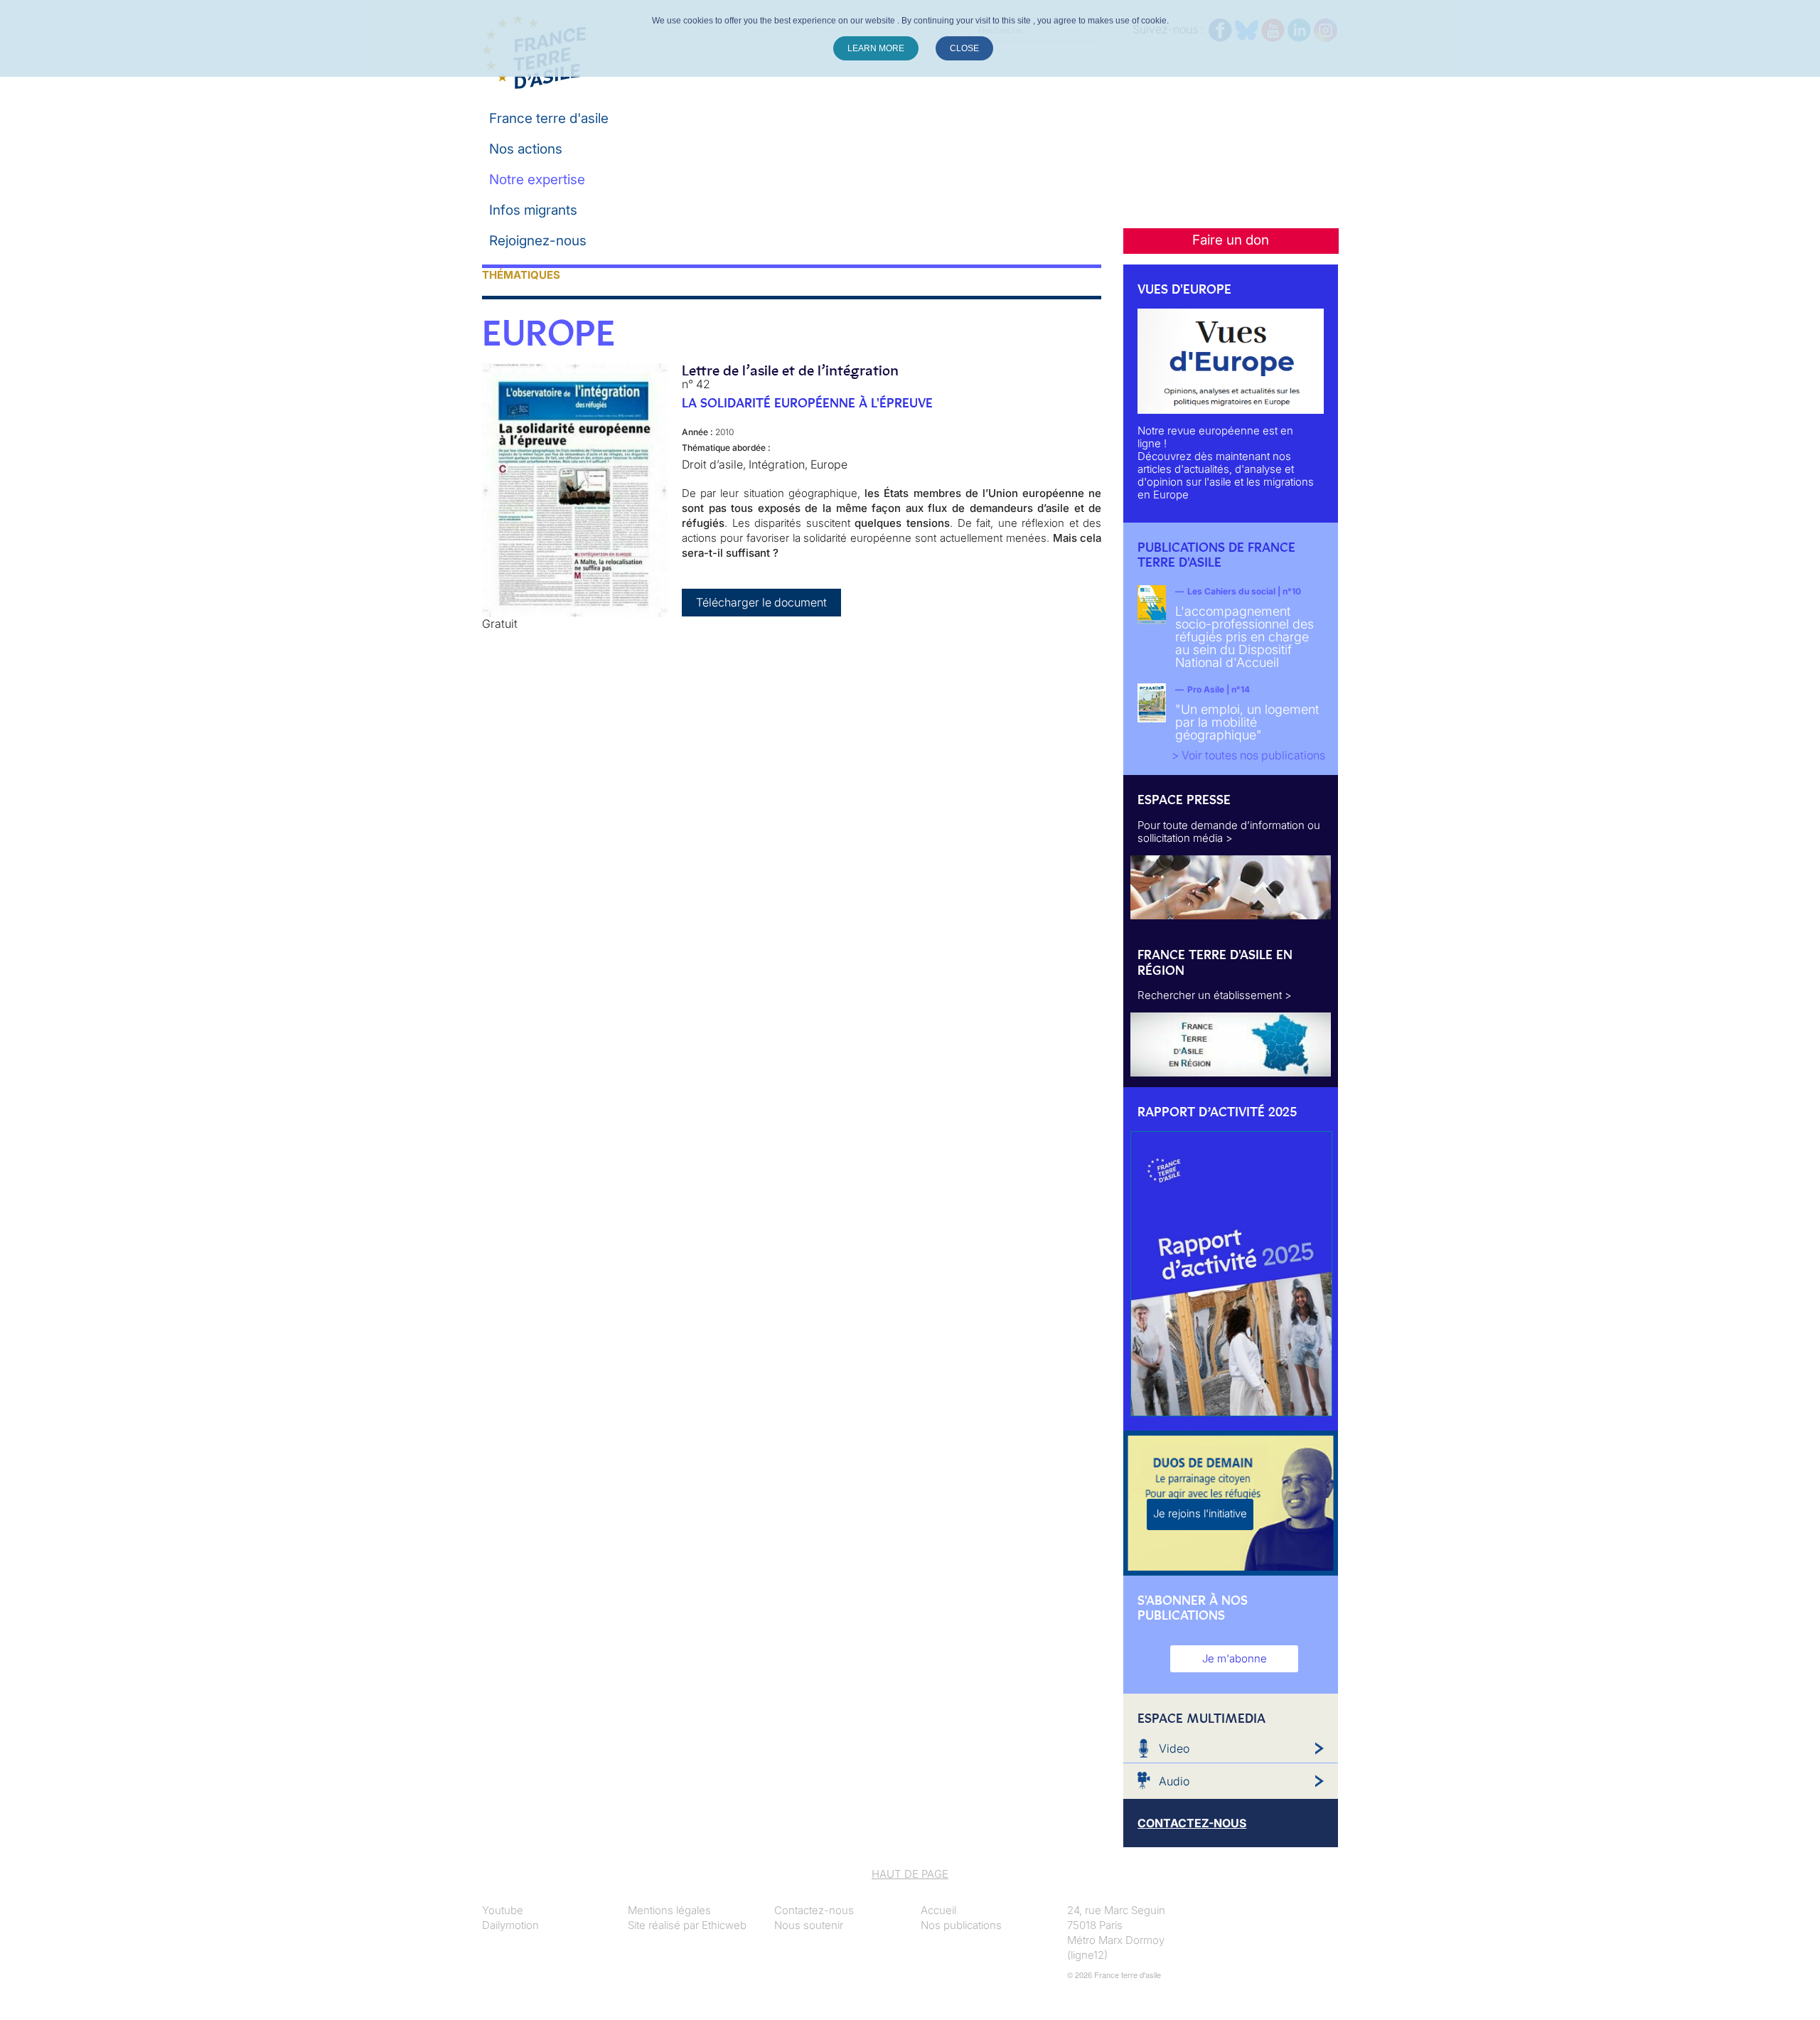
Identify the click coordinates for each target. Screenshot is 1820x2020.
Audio (1174, 1781)
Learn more (876, 48)
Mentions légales (669, 1910)
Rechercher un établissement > (1215, 995)
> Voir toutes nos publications (1248, 755)
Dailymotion (510, 1925)
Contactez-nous (814, 1910)
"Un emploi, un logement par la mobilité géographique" (1247, 722)
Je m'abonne (1235, 1658)
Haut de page (910, 1874)
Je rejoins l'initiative (1200, 1513)
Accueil (938, 1910)
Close (964, 48)
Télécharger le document (761, 602)
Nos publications (961, 1925)
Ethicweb (724, 1925)
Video (1174, 1748)
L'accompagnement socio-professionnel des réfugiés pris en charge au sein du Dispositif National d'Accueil (1244, 637)
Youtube (503, 1910)
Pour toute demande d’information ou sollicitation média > (1229, 832)
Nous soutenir (809, 1925)
